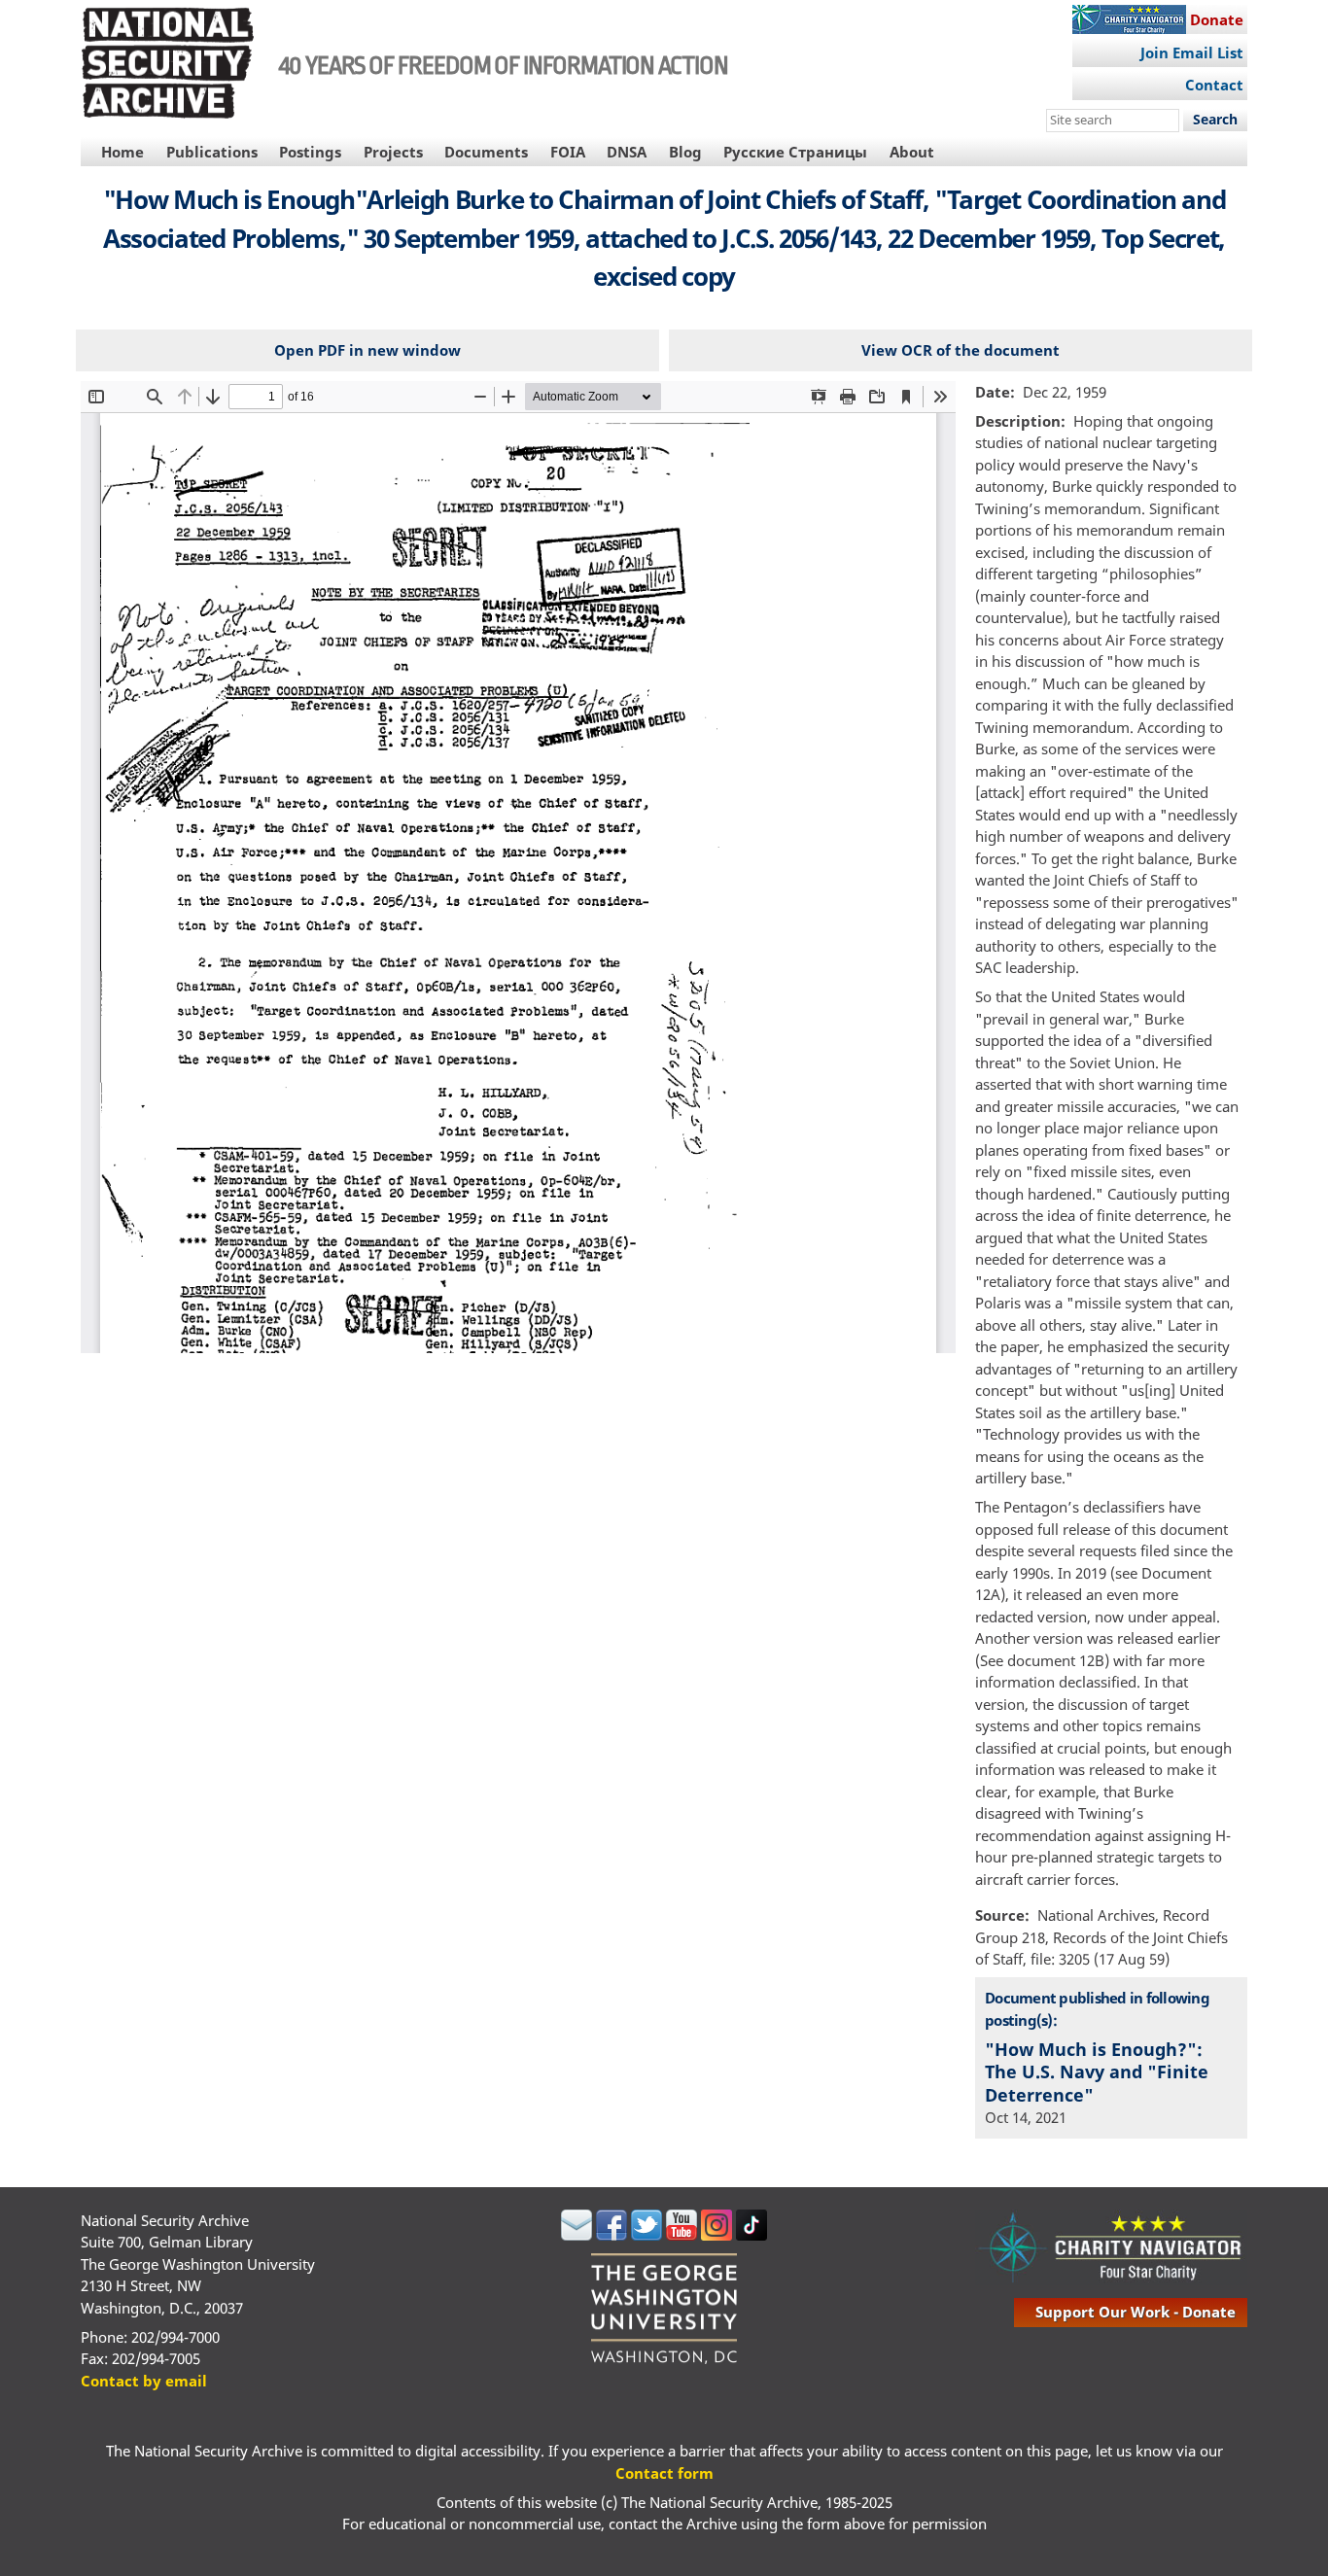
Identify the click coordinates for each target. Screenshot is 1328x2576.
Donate (1217, 19)
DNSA (627, 152)
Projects (393, 152)
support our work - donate (1136, 2312)
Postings (310, 152)
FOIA (568, 152)
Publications (212, 152)
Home (122, 152)
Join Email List (1192, 52)
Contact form (664, 2473)
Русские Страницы (795, 152)
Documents (486, 152)
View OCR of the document (961, 350)
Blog (685, 152)
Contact (1214, 85)
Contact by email (144, 2381)
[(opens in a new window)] (577, 2235)
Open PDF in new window (367, 350)
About (912, 152)
